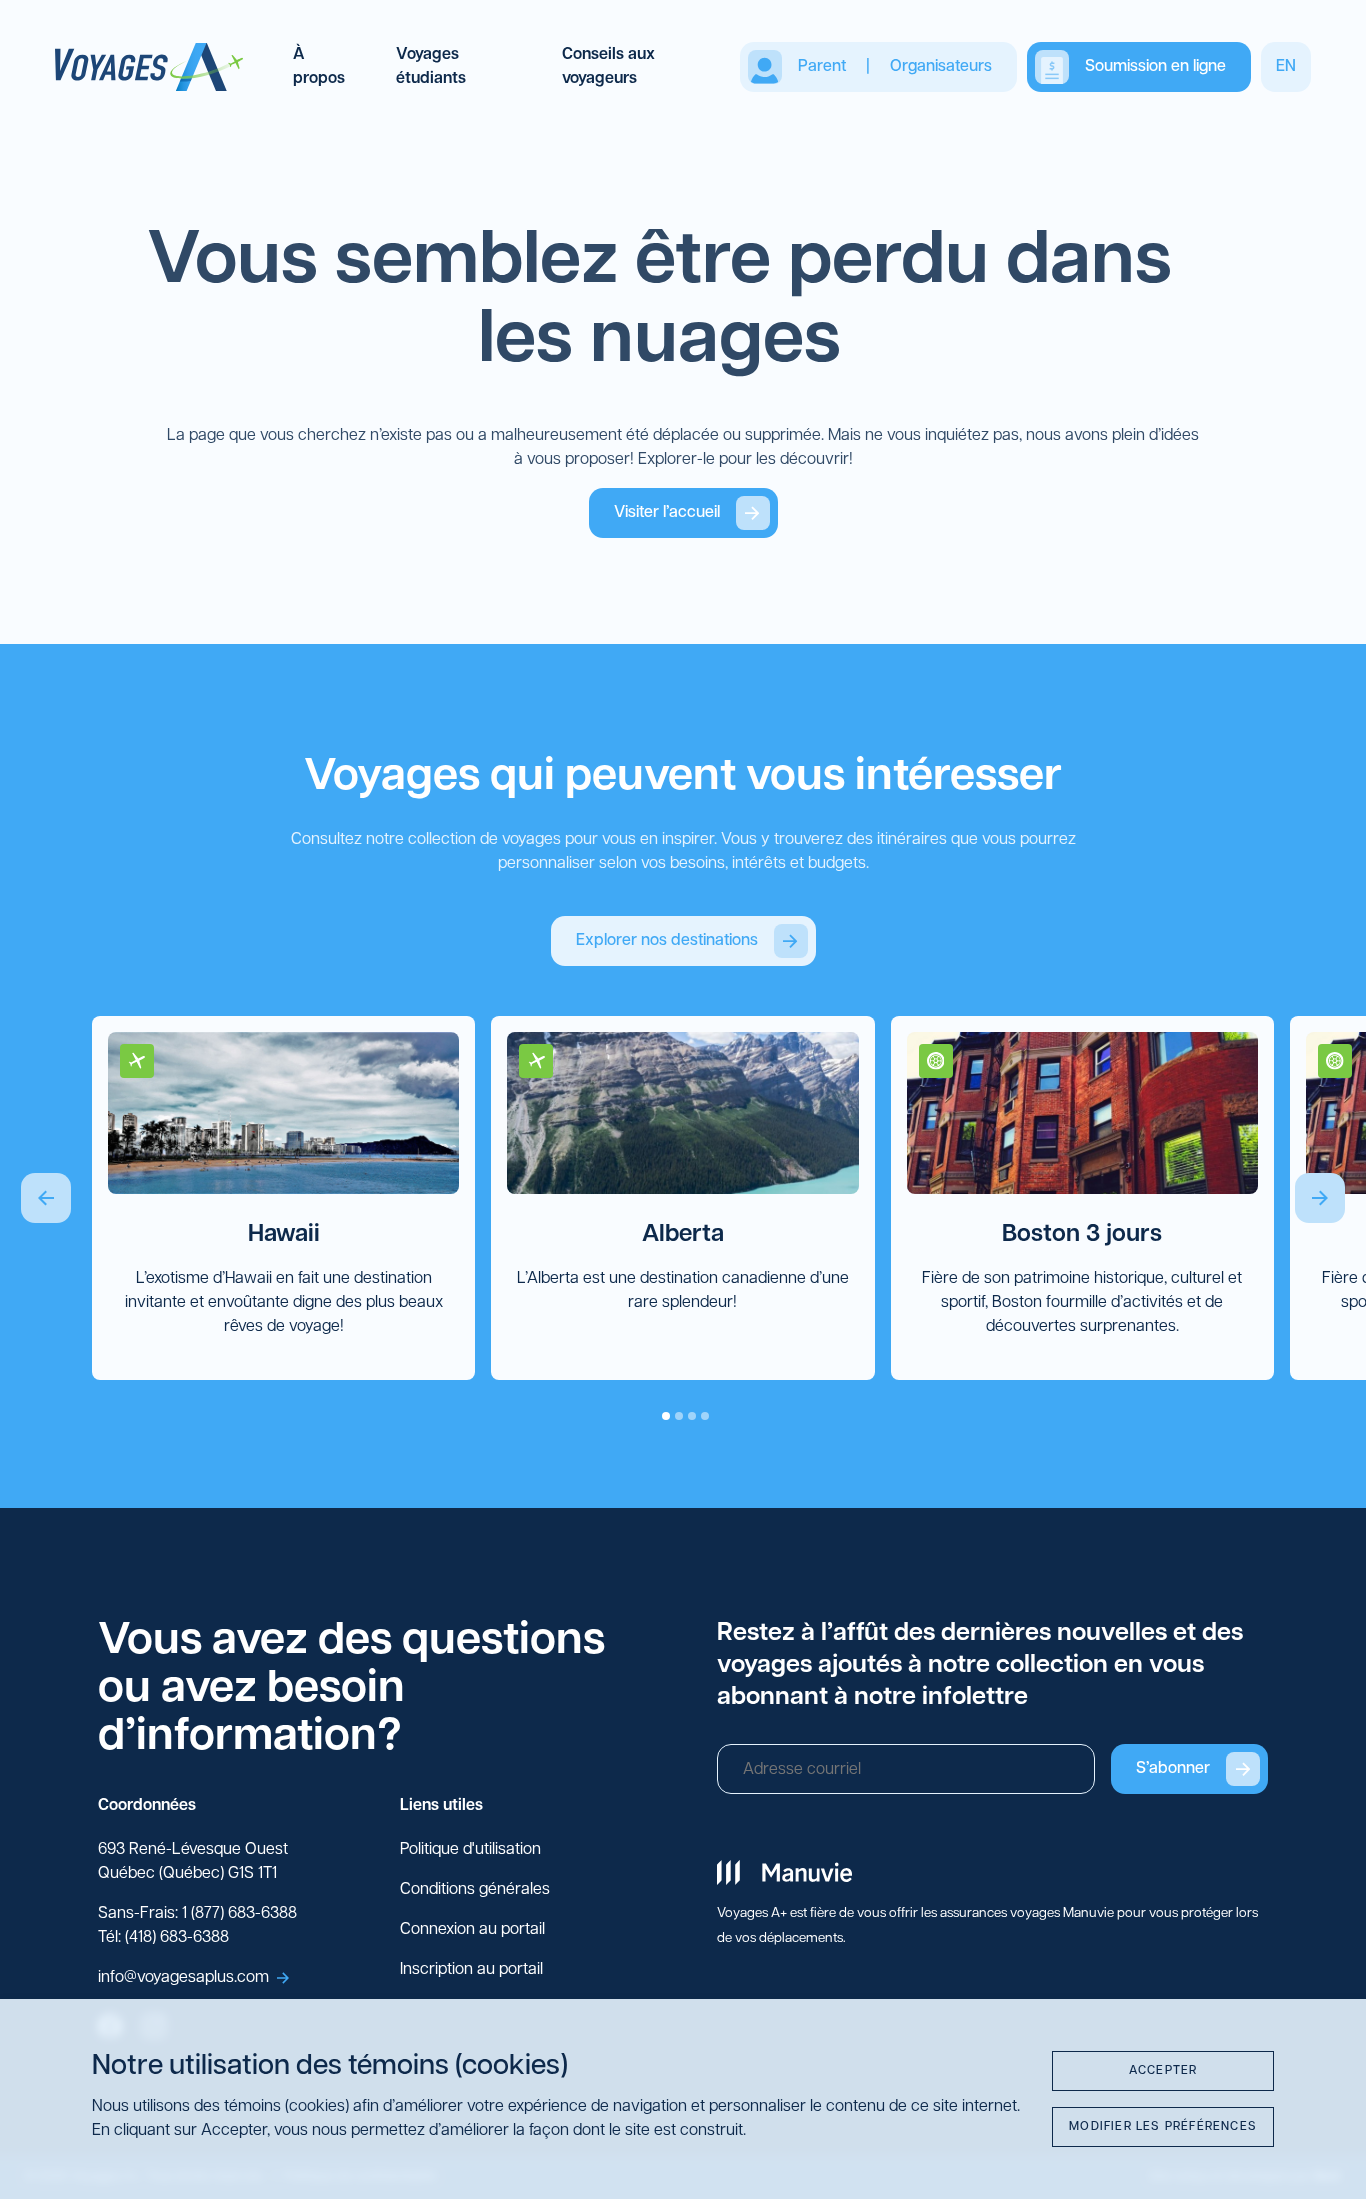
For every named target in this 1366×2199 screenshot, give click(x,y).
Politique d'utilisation (470, 1850)
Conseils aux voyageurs (608, 67)
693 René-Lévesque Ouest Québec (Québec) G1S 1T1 (193, 1862)
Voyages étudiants (431, 67)
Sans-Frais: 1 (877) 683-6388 (197, 1914)
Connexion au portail (472, 1930)
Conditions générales (475, 1890)
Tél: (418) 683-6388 (163, 1938)
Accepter (1163, 2071)
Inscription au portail (471, 1970)
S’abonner (1173, 1769)
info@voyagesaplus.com (183, 1978)
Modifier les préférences (1163, 2127)
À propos (319, 67)
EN (1286, 67)
